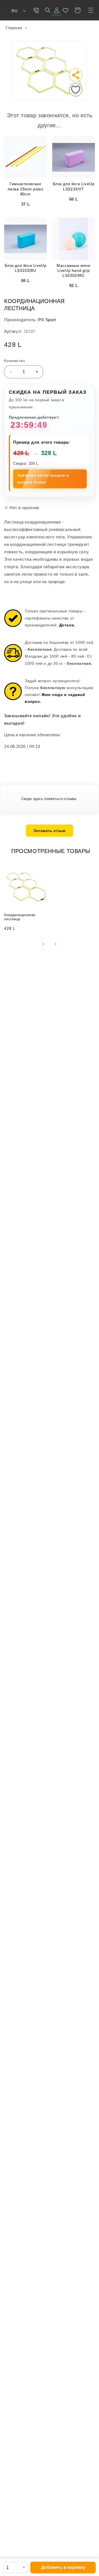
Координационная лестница (20, 917)
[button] (91, 10)
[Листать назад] (43, 944)
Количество (14, 361)
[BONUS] (57, 10)
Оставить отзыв (50, 831)
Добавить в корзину (63, 2567)
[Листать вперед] (56, 944)
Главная (14, 28)
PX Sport (47, 320)
